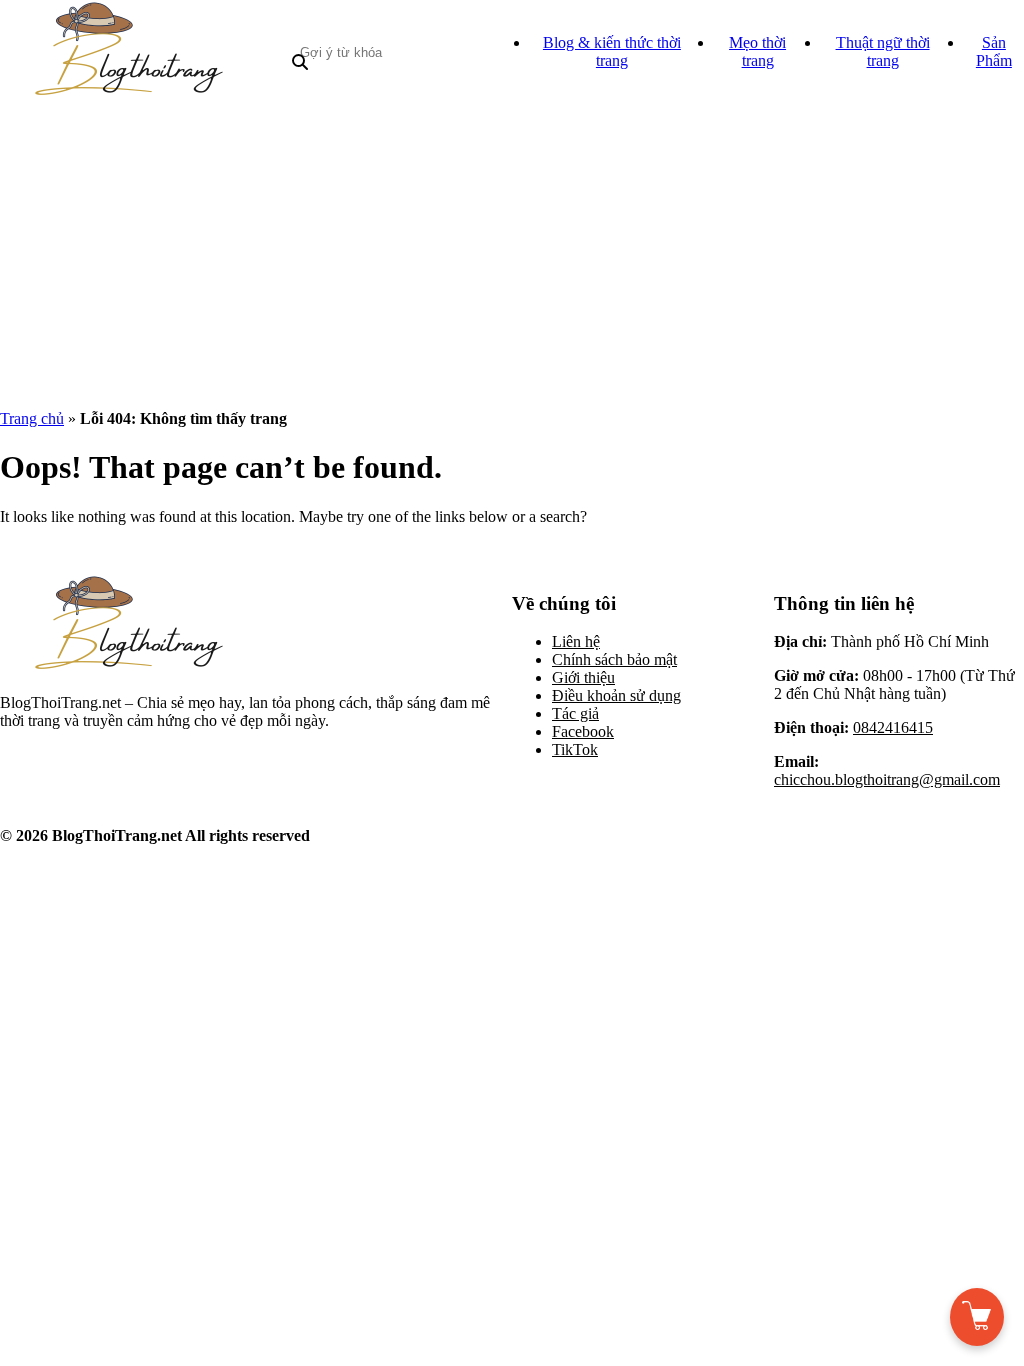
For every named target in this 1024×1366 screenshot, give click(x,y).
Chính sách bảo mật (614, 659)
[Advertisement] (512, 254)
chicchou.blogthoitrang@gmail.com (887, 779)
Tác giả (575, 713)
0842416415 (893, 727)
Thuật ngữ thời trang (883, 51)
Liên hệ (576, 641)
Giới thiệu (583, 677)
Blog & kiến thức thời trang (612, 51)
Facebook (583, 731)
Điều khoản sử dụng (616, 695)
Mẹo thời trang (757, 51)
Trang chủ (32, 418)
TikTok (575, 749)
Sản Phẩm (994, 51)
